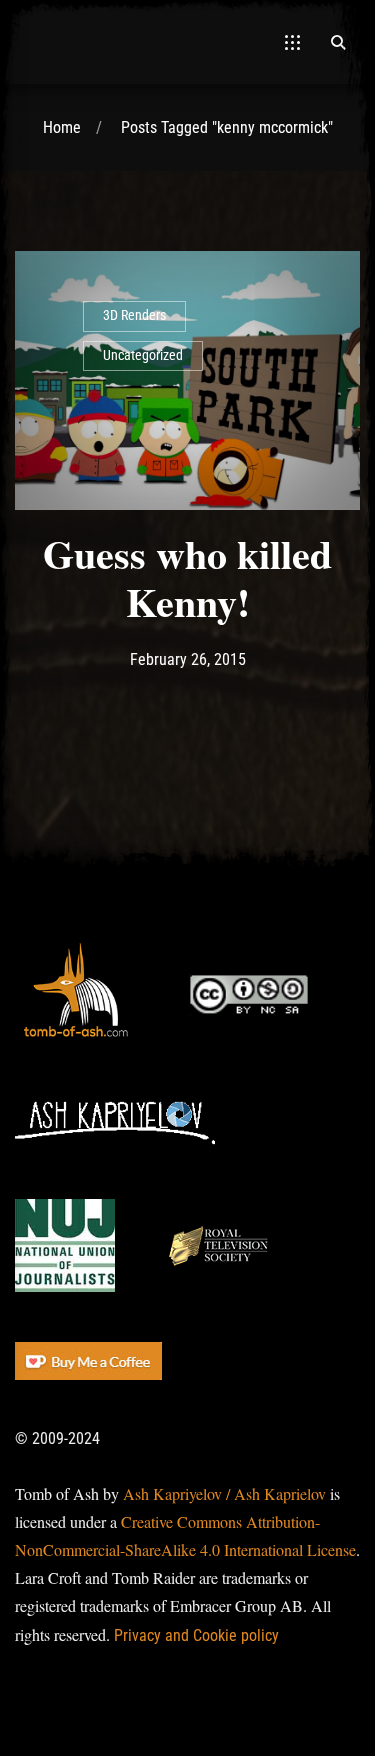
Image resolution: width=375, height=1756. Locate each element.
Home (62, 127)
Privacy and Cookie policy (196, 1635)
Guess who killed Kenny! (187, 577)
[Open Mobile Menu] (292, 42)
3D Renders (134, 315)
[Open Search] (338, 42)
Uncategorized (143, 355)
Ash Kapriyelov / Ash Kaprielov (224, 1493)
